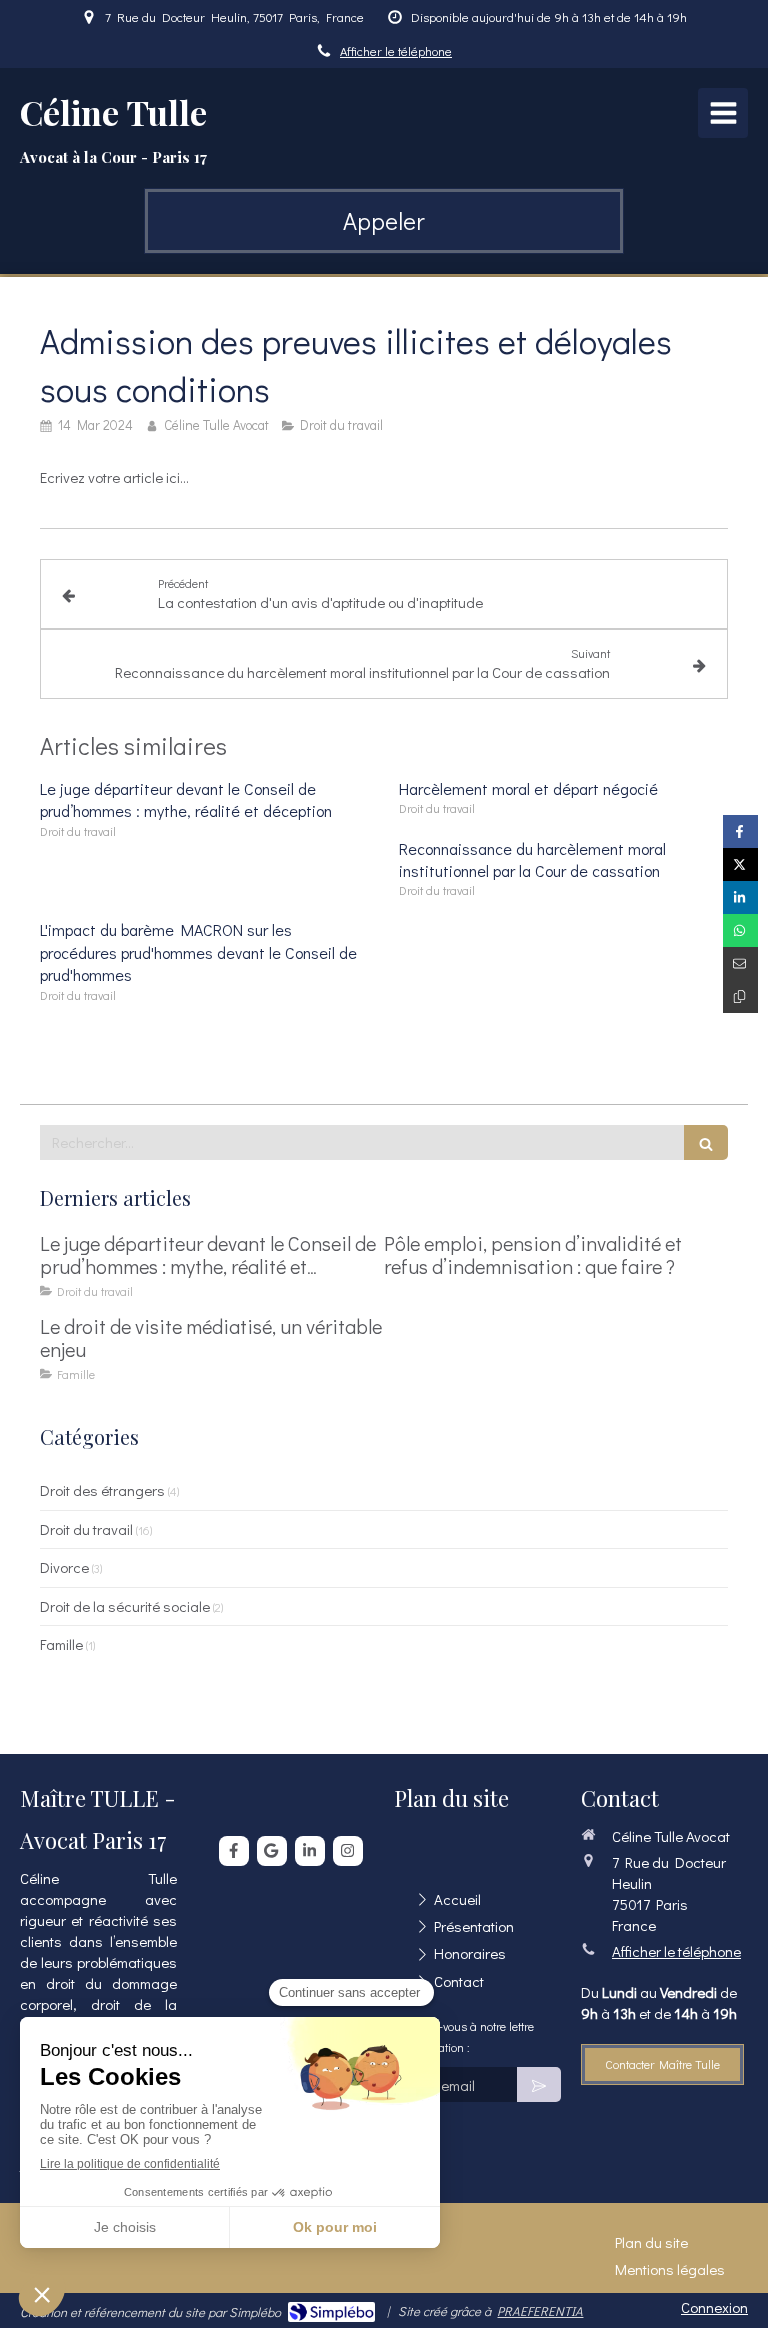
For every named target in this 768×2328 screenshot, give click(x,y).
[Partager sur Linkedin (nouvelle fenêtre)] (740, 897)
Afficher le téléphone (396, 51)
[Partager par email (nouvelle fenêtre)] (740, 963)
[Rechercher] (706, 1142)
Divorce (64, 1567)
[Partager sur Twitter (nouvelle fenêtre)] (740, 864)
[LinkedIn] (310, 1851)
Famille (61, 1644)
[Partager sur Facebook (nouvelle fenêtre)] (740, 831)
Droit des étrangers (102, 1490)
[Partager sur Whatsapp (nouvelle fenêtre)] (740, 930)
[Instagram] (348, 1851)
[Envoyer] (539, 2084)
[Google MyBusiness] (272, 1851)
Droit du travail (86, 1529)
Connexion (714, 2307)
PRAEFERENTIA (540, 2310)
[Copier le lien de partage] (740, 996)
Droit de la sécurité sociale (125, 1606)
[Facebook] (234, 1851)
